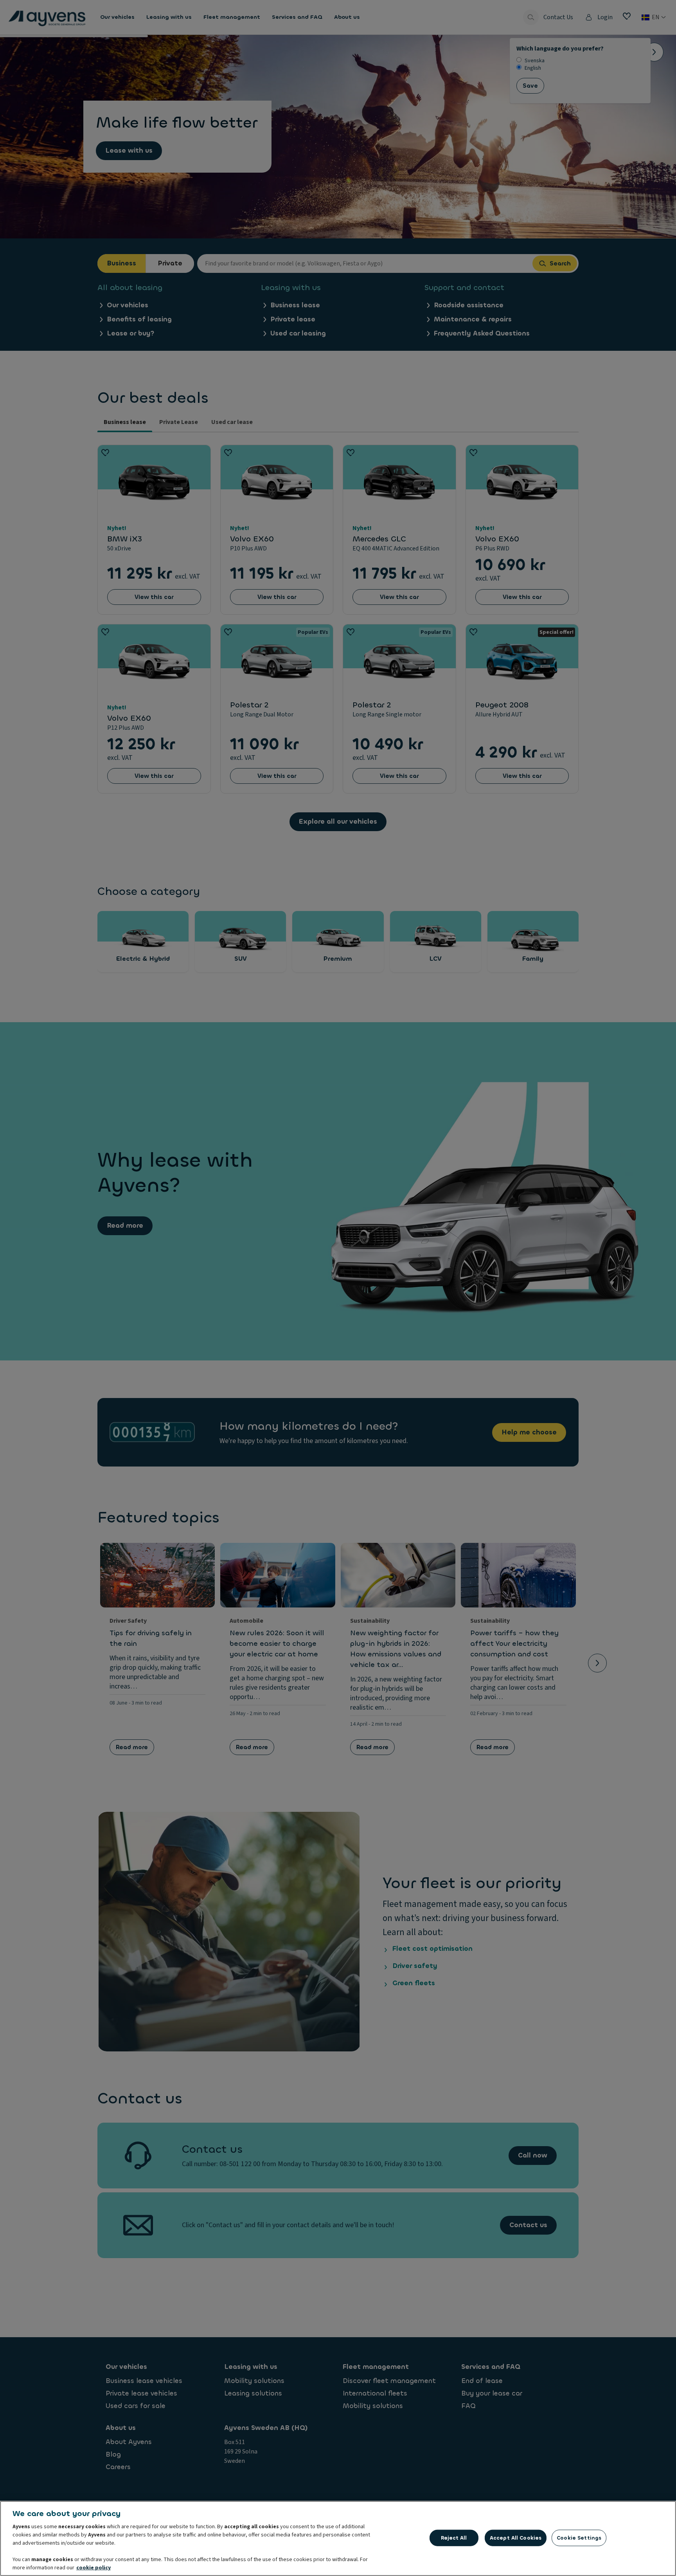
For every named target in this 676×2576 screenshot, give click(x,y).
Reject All (454, 2538)
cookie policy (93, 2568)
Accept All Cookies (516, 2538)
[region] (338, 2538)
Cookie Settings (579, 2538)
